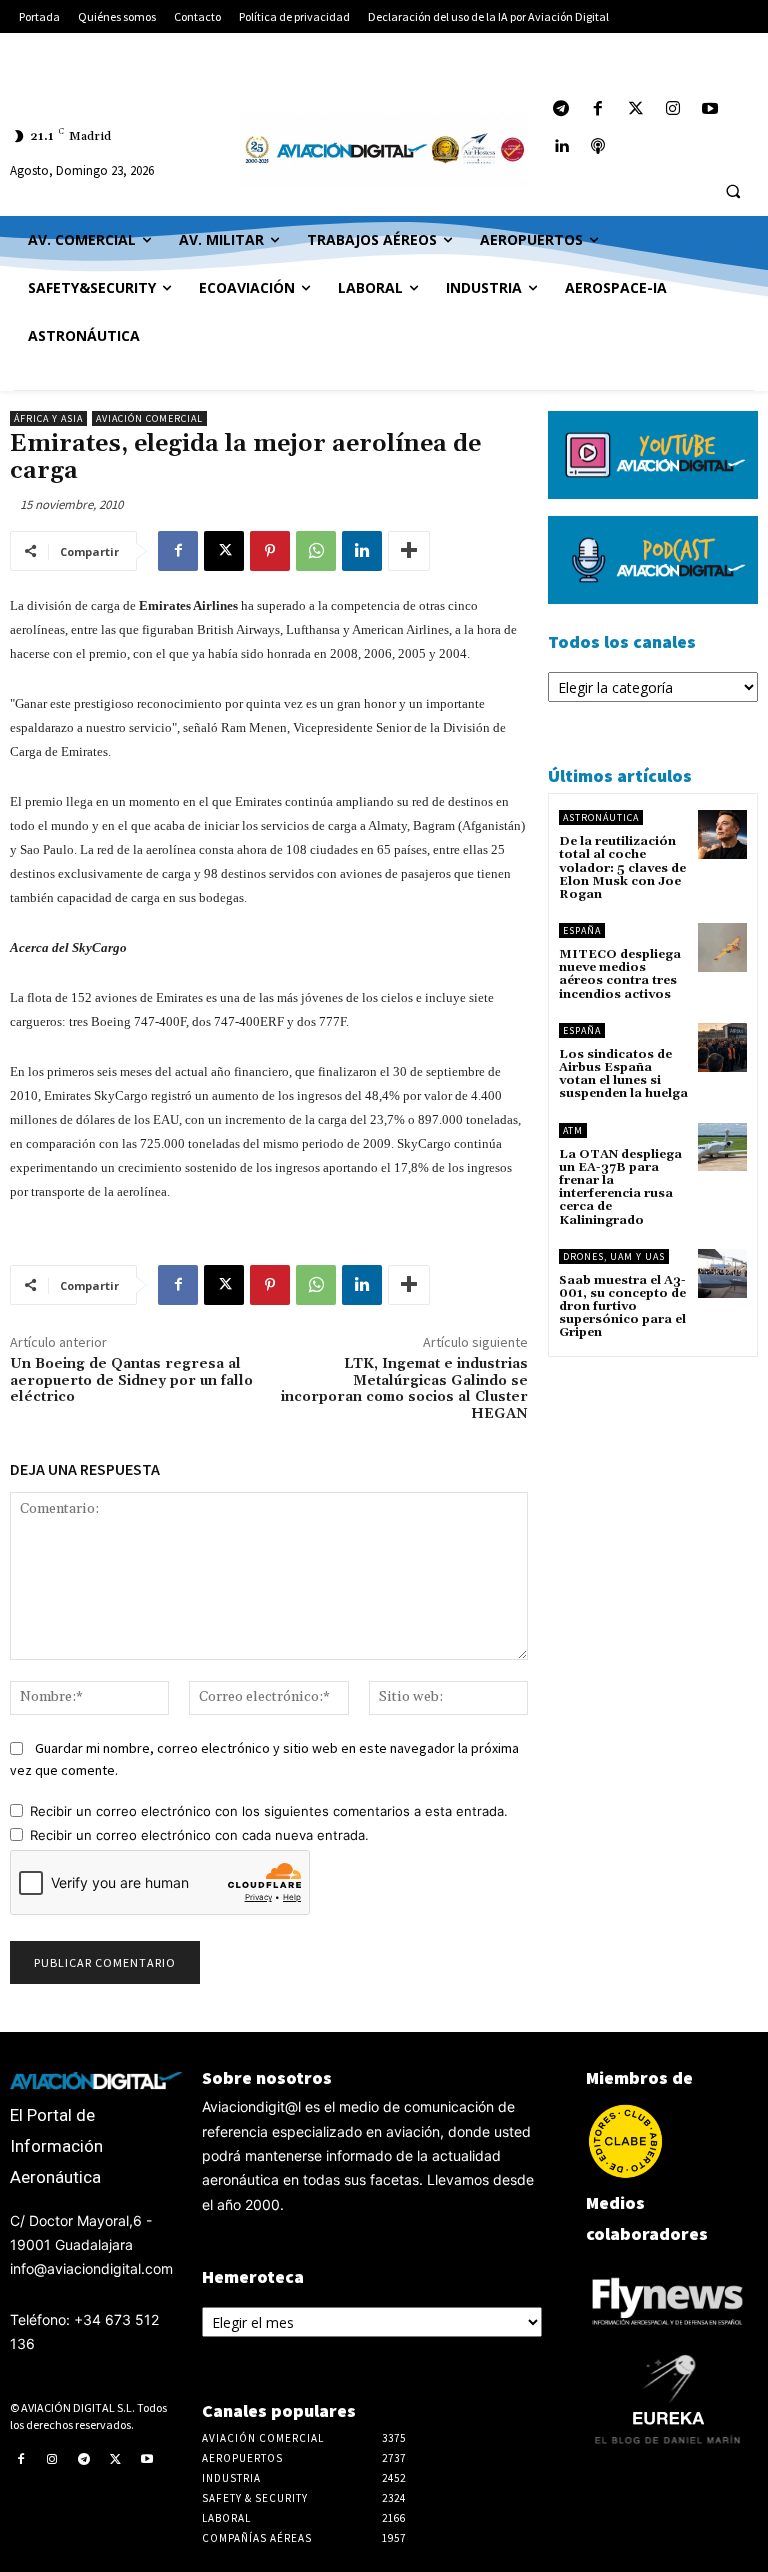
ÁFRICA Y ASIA (48, 418)
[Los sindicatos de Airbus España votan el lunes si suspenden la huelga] (722, 1047)
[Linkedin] (362, 551)
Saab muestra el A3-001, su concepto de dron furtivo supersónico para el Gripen (622, 1307)
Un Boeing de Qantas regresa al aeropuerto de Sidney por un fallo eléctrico (131, 1381)
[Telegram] (561, 109)
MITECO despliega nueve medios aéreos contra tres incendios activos (620, 974)
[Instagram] (672, 109)
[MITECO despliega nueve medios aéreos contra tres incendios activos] (722, 947)
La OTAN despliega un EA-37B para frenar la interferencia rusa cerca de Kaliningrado (620, 1187)
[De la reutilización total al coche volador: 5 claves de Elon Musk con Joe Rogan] (722, 834)
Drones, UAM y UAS (614, 1256)
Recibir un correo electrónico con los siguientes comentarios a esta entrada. (269, 1811)
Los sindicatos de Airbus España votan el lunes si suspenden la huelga (623, 1074)
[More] (409, 551)
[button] (733, 192)
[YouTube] (709, 109)
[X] (224, 551)
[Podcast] (598, 146)
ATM (573, 1130)
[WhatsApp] (316, 551)
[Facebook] (598, 109)
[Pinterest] (270, 551)
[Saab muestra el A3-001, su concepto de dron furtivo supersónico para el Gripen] (722, 1273)
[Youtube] (147, 2460)
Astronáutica (601, 817)
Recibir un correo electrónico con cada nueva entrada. (199, 1835)
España (582, 930)
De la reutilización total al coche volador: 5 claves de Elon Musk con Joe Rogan (622, 868)
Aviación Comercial (149, 418)
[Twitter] (635, 109)
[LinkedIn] (561, 146)
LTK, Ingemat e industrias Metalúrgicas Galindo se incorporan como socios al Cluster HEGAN (404, 1389)
